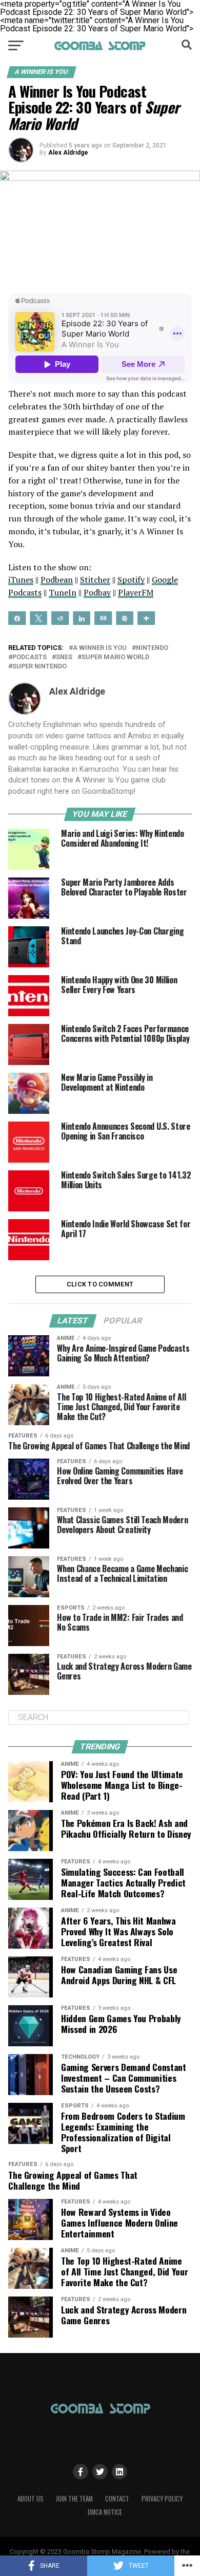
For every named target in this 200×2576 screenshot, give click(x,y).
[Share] (17, 618)
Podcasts (29, 657)
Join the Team (74, 2499)
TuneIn (63, 592)
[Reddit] (60, 618)
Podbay (97, 592)
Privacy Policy (162, 2499)
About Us (31, 2499)
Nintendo (152, 648)
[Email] (103, 618)
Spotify (131, 580)
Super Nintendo (39, 667)
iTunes (21, 580)
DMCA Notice (105, 2512)
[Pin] (125, 618)
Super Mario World (115, 657)
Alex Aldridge (68, 153)
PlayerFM (136, 592)
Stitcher (95, 580)
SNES (64, 657)
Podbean (57, 580)
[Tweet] (38, 618)
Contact (117, 2499)
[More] (146, 618)
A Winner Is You (100, 648)
